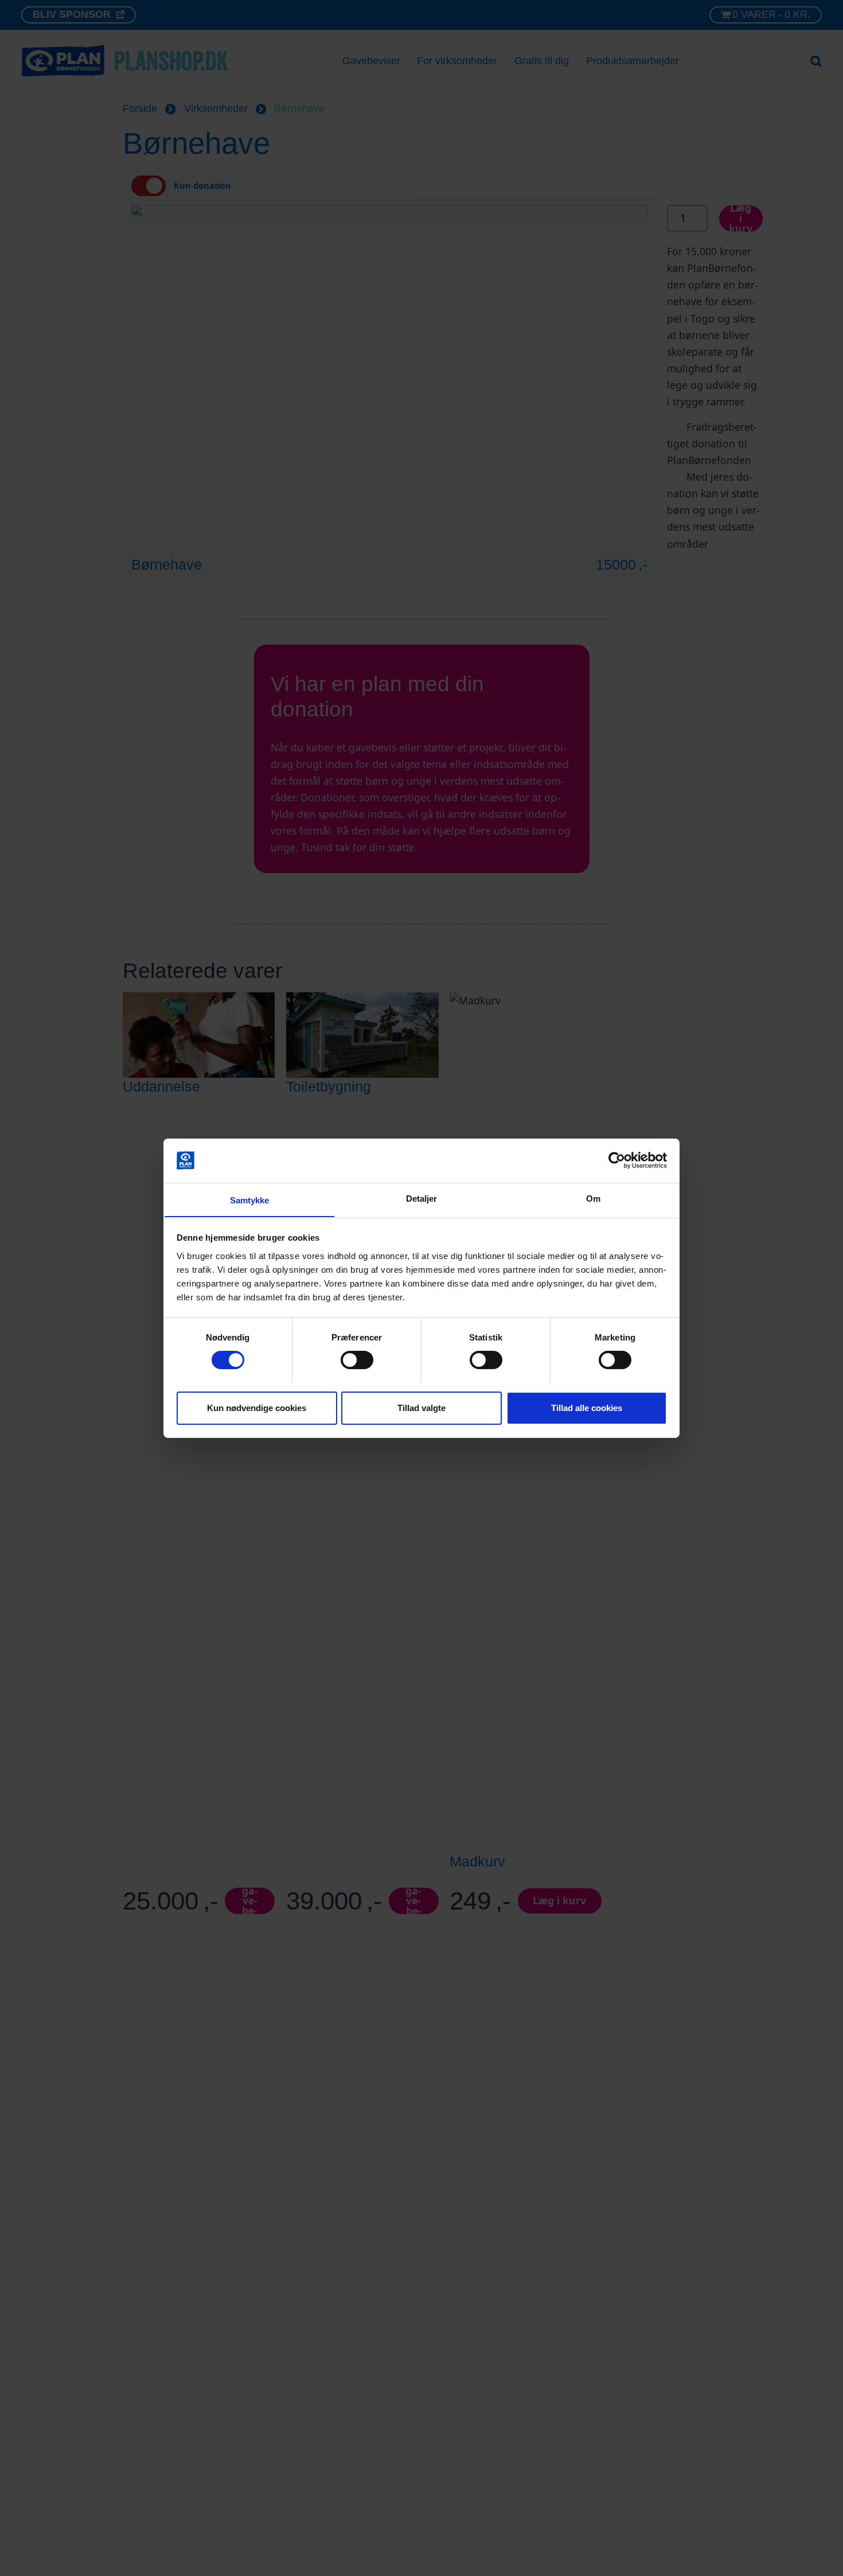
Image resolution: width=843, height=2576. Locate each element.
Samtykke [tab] (250, 1200)
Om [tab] (593, 1198)
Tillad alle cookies (587, 1407)
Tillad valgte (421, 1407)
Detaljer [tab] (422, 1198)
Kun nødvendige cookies (257, 1407)
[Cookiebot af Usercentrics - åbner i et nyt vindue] (617, 1160)
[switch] (357, 1360)
